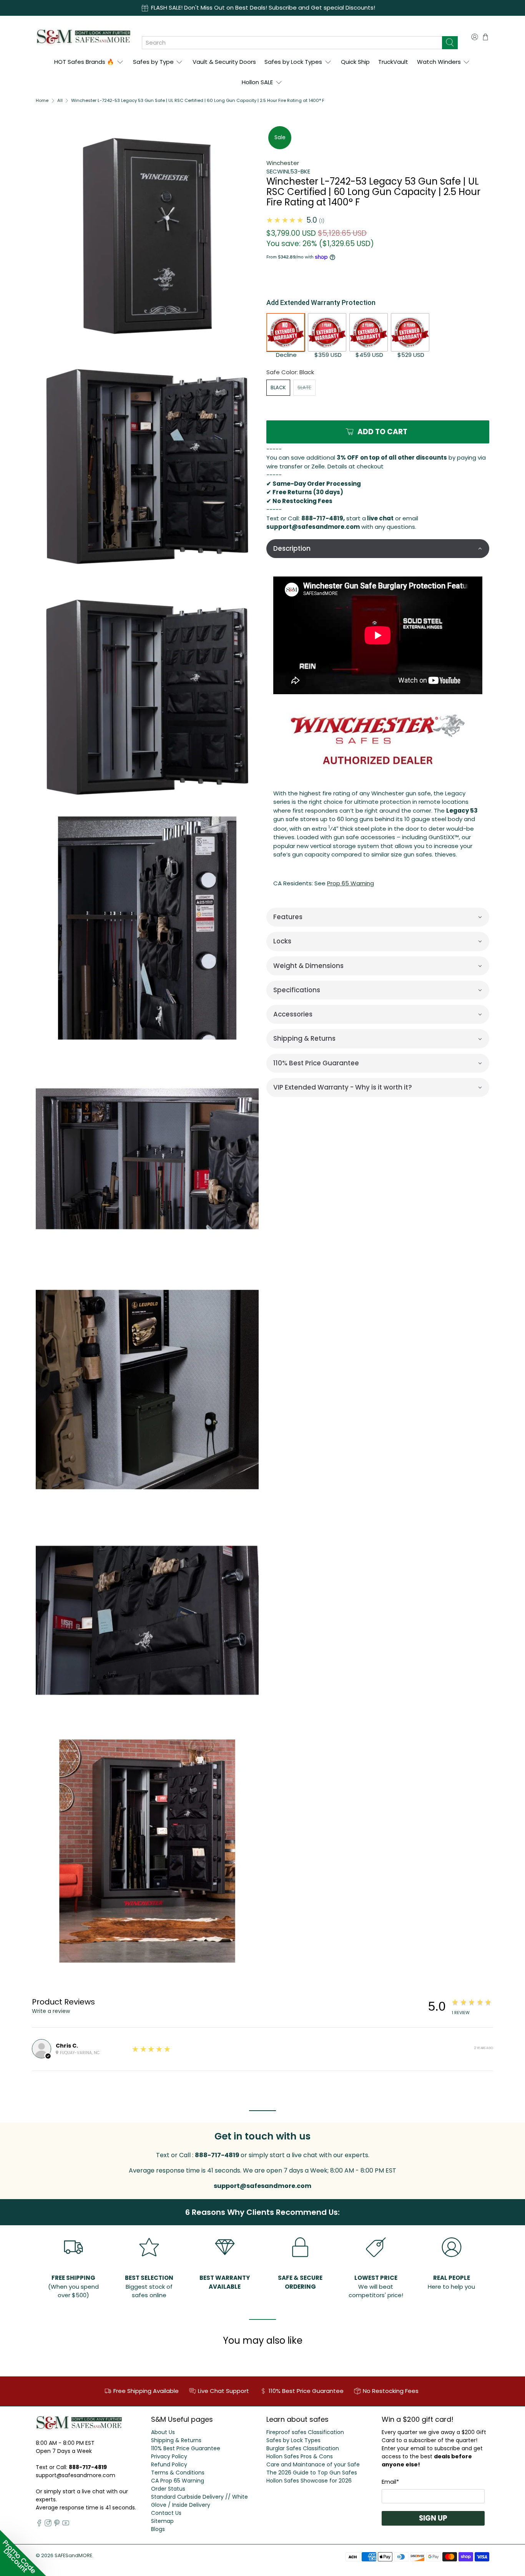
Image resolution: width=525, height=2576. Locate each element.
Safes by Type (153, 62)
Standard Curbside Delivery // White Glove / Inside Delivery (199, 2501)
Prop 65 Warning (351, 883)
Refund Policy (169, 2464)
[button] (378, 549)
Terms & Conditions (178, 2473)
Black (278, 387)
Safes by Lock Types (293, 62)
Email (390, 2482)
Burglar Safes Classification (303, 2448)
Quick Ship (355, 62)
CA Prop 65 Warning (178, 2481)
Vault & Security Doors (224, 62)
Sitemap (162, 2521)
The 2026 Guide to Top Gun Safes (312, 2473)
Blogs (158, 2529)
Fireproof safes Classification (305, 2432)
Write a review (51, 2011)
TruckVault (393, 62)
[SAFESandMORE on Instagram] (48, 2524)
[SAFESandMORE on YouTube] (66, 2524)
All (60, 101)
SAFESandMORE (73, 2555)
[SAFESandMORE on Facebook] (39, 2524)
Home (42, 101)
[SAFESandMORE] (83, 37)
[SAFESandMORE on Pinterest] (57, 2524)
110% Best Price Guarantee (186, 2448)
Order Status (168, 2489)
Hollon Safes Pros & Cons (300, 2456)
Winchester (283, 163)
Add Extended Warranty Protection (321, 302)
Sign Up (433, 2518)
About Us (163, 2432)
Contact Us (166, 2513)
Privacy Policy (169, 2456)
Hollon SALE (257, 82)
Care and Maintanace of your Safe (313, 2464)
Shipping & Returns (176, 2440)
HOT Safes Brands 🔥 (84, 62)
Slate (304, 387)
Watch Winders (439, 62)
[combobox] (292, 43)
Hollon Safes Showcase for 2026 (309, 2481)
